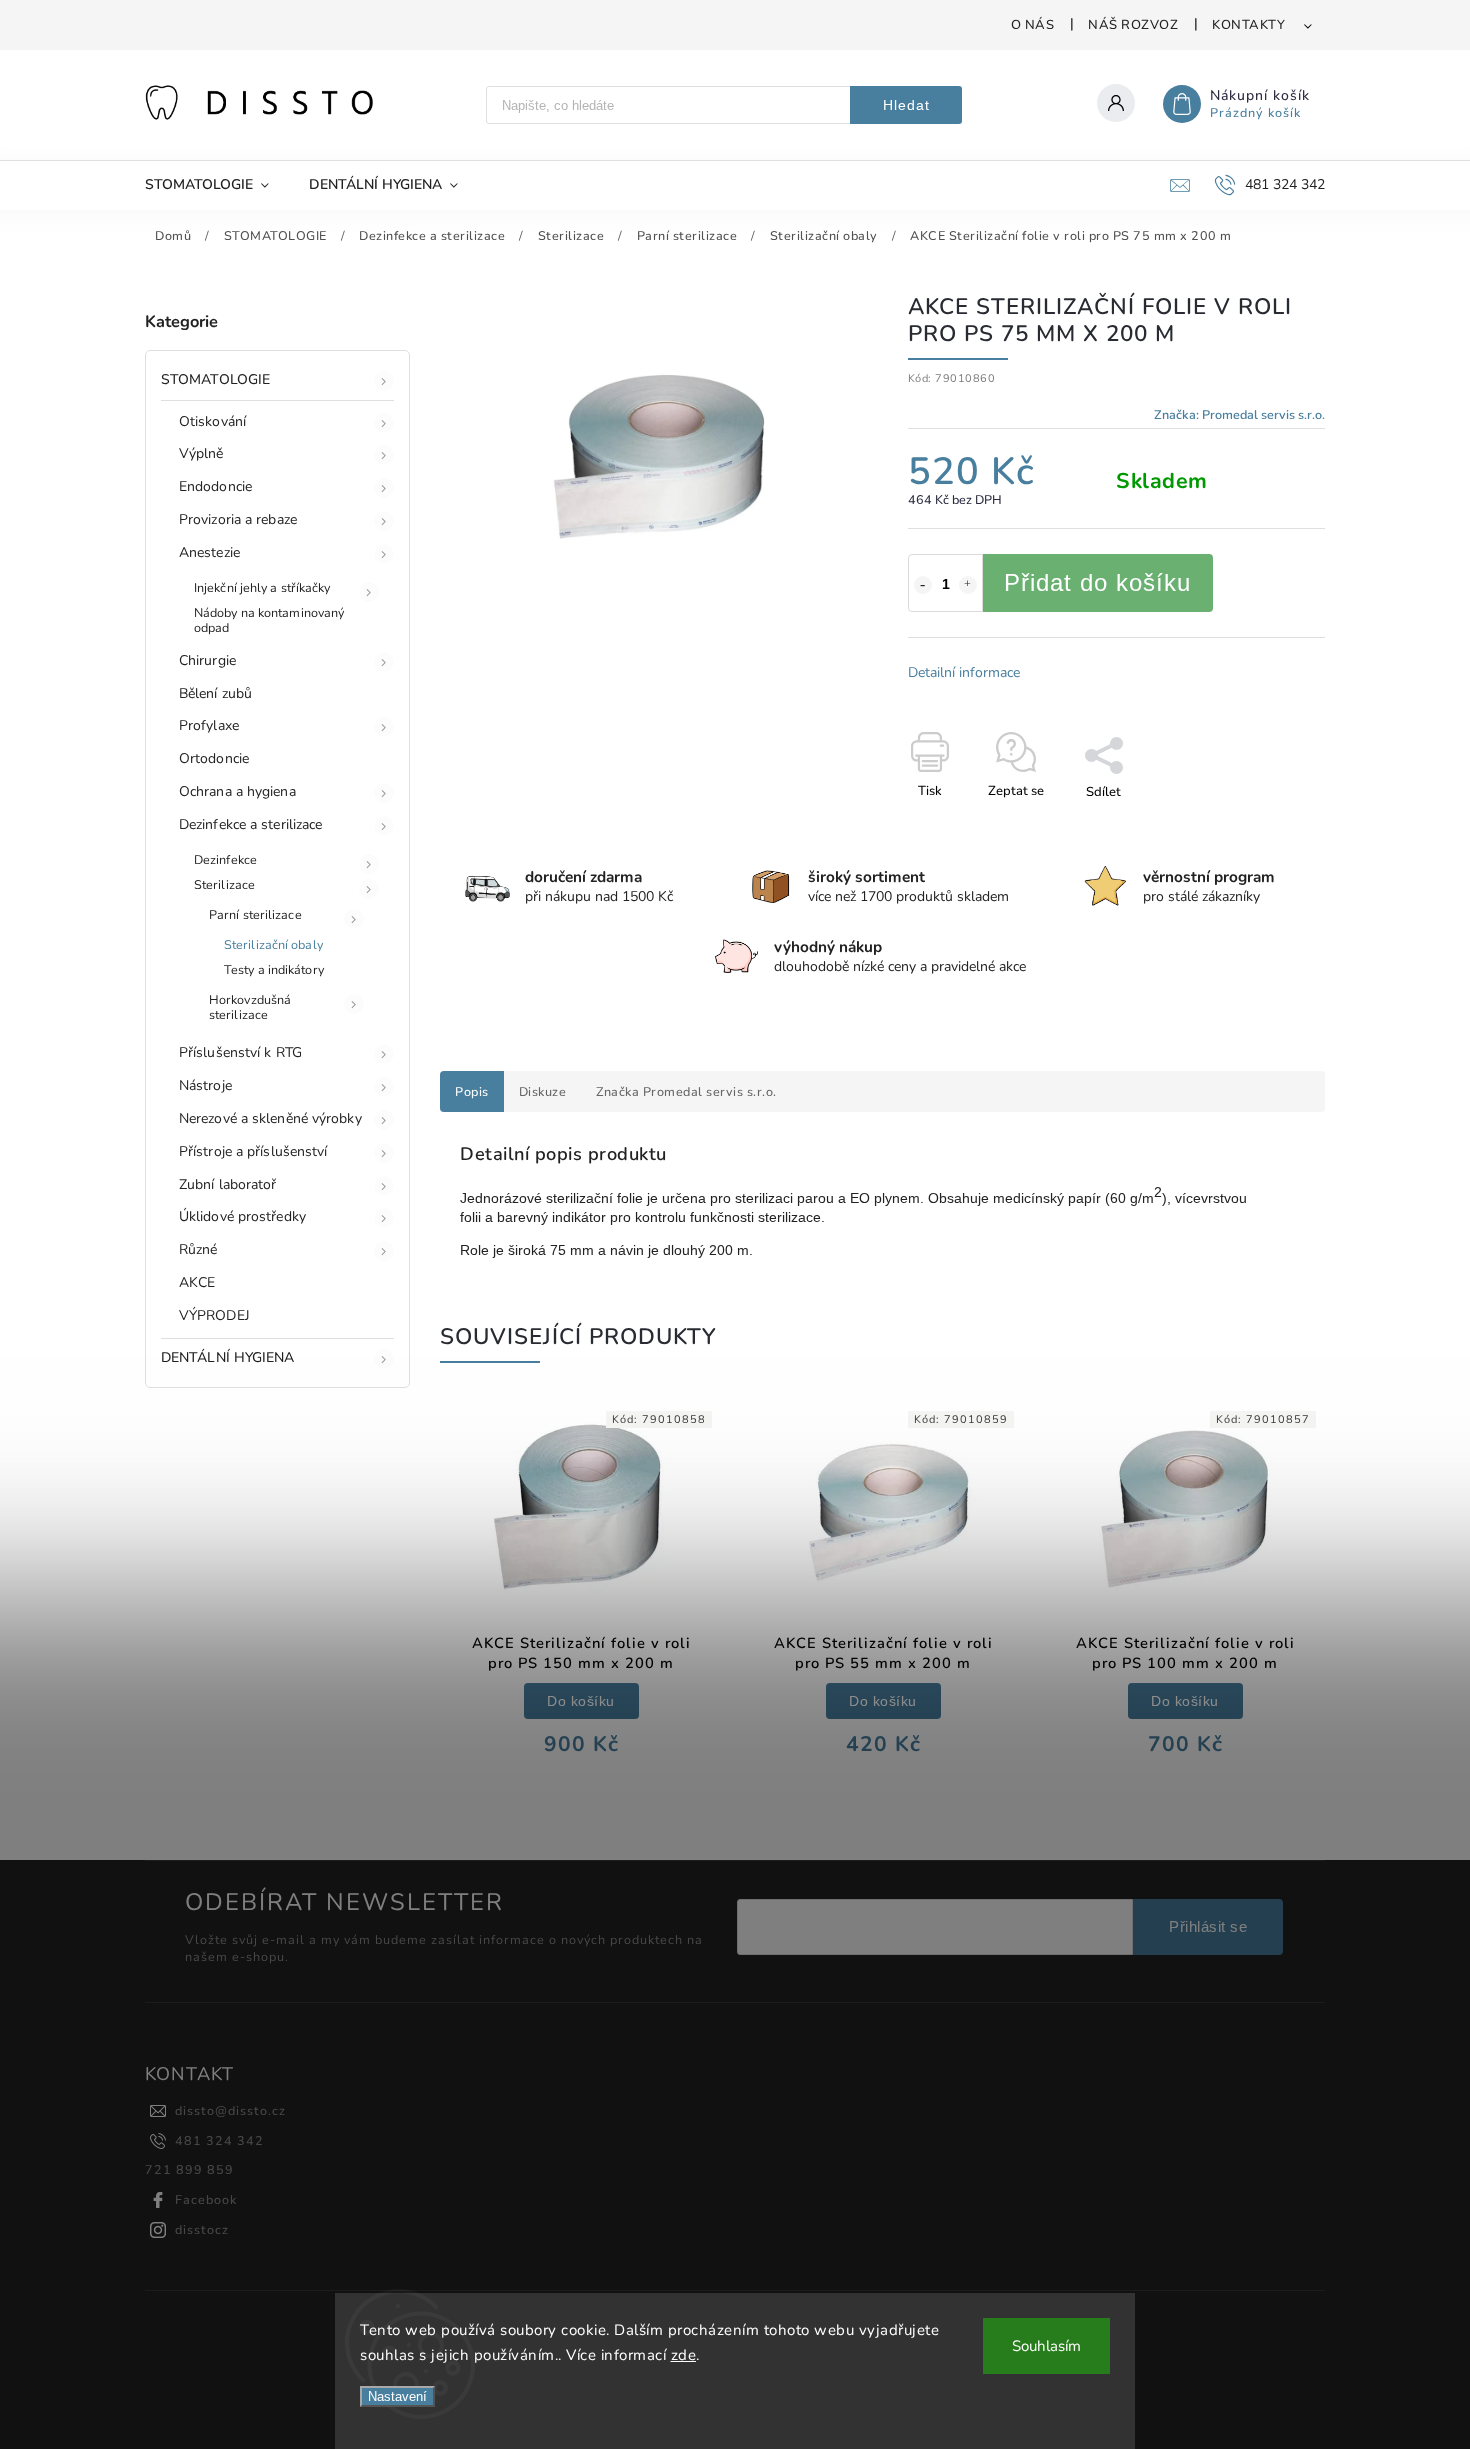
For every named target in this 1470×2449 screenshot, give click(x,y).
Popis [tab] (472, 1091)
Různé (198, 1249)
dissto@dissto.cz (230, 2110)
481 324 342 (219, 2140)
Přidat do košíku (1097, 582)
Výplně (201, 453)
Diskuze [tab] (543, 1091)
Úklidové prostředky (242, 1216)
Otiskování (212, 421)
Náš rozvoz (1133, 25)
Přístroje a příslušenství (253, 1151)
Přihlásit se (1208, 1926)
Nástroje (205, 1085)
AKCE (197, 1282)
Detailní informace (964, 672)
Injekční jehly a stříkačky (262, 587)
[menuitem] (217, 185)
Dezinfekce (225, 859)
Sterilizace (224, 884)
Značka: (1239, 414)
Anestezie (209, 552)
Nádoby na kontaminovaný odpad (269, 620)
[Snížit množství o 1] (923, 585)
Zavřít (1261, 827)
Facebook (206, 2199)
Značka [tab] (686, 1091)
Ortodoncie (214, 758)
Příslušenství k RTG (240, 1052)
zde (684, 2355)
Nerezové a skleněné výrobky (270, 1118)
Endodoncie (215, 486)
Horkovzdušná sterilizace (250, 1007)
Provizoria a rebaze (238, 519)
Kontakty (1248, 25)
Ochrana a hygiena (237, 791)
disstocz (202, 2229)
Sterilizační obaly (273, 944)
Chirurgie (207, 660)
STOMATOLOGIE (215, 379)
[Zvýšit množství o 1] (968, 585)
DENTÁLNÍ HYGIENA (228, 1357)
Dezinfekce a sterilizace (250, 824)
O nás (1033, 25)
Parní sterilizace (255, 914)
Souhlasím (1046, 2346)
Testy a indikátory (274, 969)
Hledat (906, 105)
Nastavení (397, 2396)
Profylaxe (209, 725)
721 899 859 (189, 2169)
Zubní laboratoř (228, 1184)
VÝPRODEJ (214, 1315)
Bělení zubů (215, 693)
